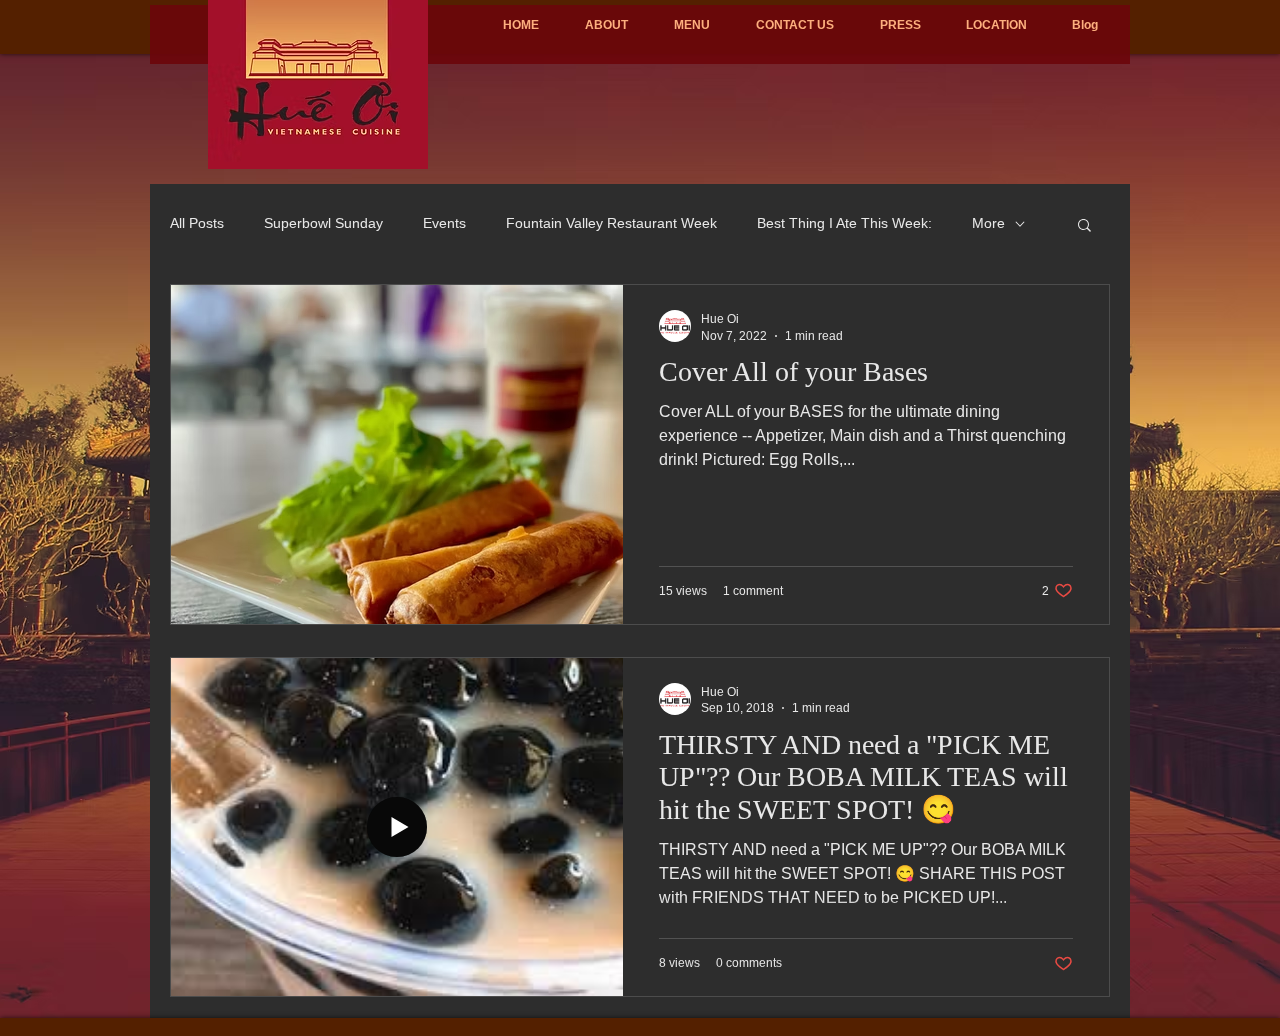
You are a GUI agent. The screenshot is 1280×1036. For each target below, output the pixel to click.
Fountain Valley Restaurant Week (611, 223)
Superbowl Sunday (323, 223)
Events (444, 223)
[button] (1084, 226)
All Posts (197, 223)
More (988, 223)
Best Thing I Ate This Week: (844, 223)
